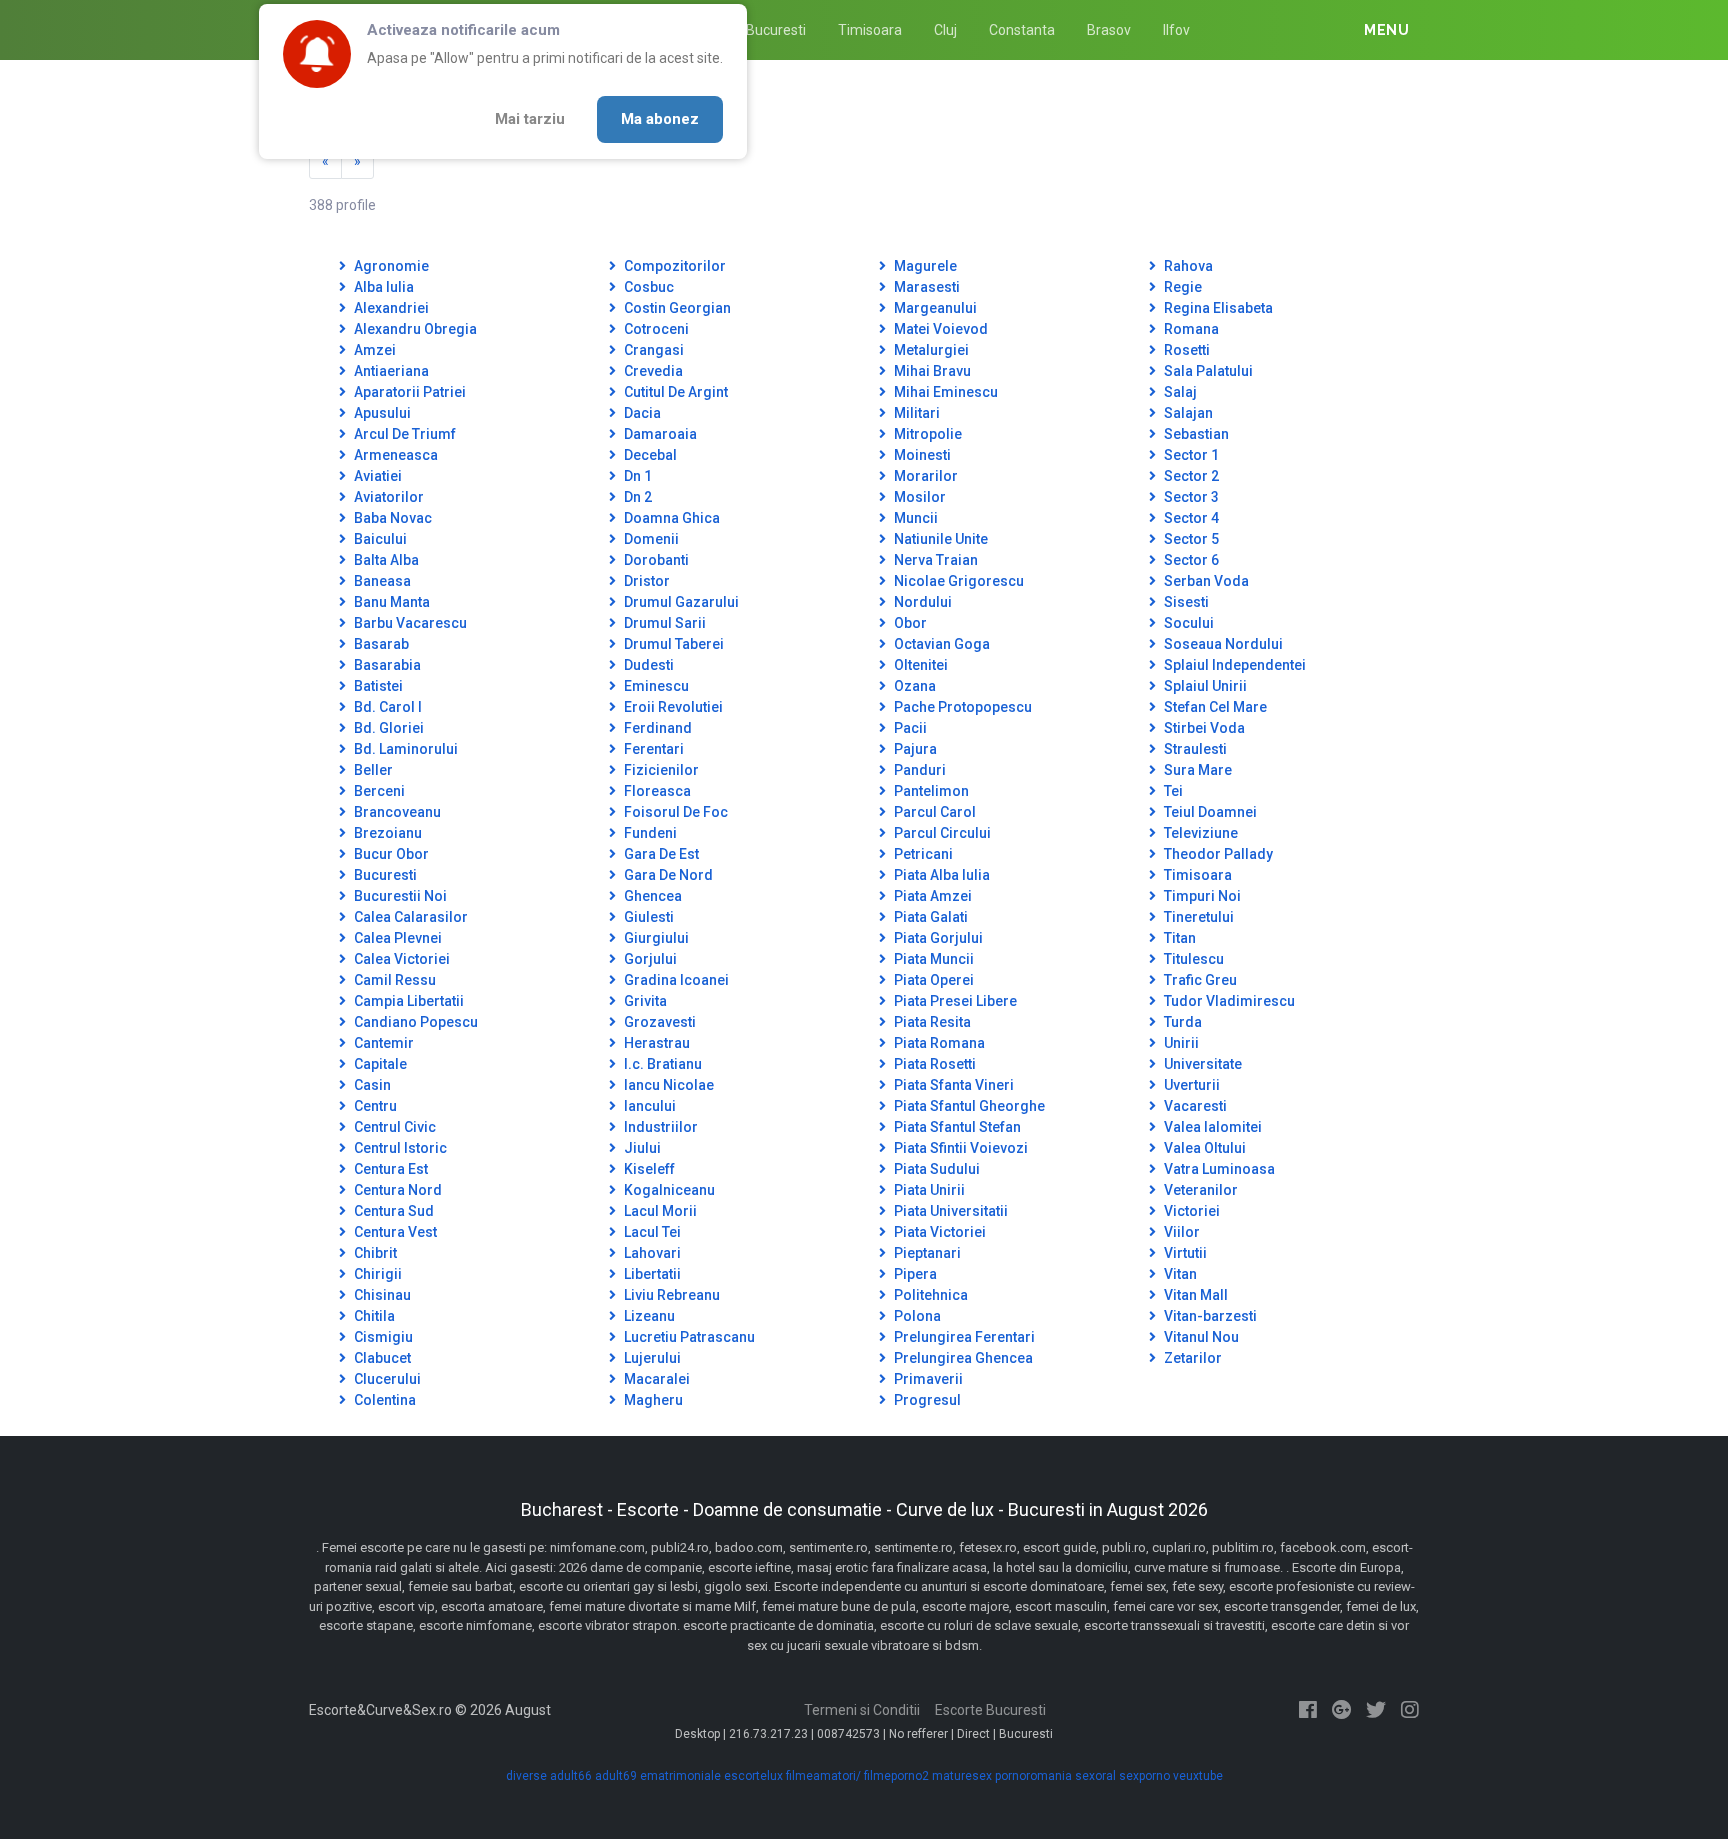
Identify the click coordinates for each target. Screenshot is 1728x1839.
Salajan (1187, 413)
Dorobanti (655, 560)
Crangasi (652, 350)
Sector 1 (1190, 455)
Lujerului (651, 1358)
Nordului (921, 602)
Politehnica (929, 1295)
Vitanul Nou (1200, 1337)
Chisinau (381, 1295)
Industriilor (659, 1127)
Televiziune (1199, 833)
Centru (374, 1106)
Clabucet (381, 1358)
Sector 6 (1190, 560)
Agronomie (390, 266)
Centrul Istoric (399, 1148)
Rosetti (1185, 350)
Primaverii (927, 1379)
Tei (1172, 791)
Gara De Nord (667, 875)
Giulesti (647, 917)
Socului (1187, 623)
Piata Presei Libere (954, 1001)
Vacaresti (1194, 1106)
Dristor (645, 581)
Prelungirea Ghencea (962, 1358)
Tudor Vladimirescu (1228, 1001)
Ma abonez (660, 119)
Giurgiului (655, 938)
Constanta (1022, 30)
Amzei (373, 350)
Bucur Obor (390, 854)
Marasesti (925, 287)
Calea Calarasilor (409, 917)
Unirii (1180, 1043)
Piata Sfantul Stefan (956, 1127)
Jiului (641, 1148)
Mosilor (918, 497)
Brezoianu (386, 833)
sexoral (1095, 1776)
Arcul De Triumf (403, 434)
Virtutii (1184, 1253)
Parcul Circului (941, 833)
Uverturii (1190, 1085)
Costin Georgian (676, 308)
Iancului (648, 1106)
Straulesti (1194, 749)
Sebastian (1195, 434)
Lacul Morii (659, 1211)
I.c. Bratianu (661, 1064)
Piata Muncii (932, 959)
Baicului (379, 539)
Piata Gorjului (937, 938)
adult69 (616, 1776)
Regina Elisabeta (1217, 308)
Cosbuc (647, 287)
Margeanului (934, 308)
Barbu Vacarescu (409, 623)
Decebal (649, 455)
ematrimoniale (680, 1776)
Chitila (373, 1316)
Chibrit (374, 1253)
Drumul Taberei (672, 644)
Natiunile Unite (939, 539)
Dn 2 (636, 497)
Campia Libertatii (407, 1001)
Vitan (1179, 1274)
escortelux (753, 1776)
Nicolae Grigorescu (957, 581)
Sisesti (1185, 602)
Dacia (641, 413)
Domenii (650, 539)
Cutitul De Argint (674, 392)
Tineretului (1197, 917)
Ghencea (651, 896)
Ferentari (652, 749)
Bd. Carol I (386, 707)
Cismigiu (382, 1337)
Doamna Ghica (670, 518)
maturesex (962, 1776)
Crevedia (652, 371)
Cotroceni (655, 329)
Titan (1178, 938)
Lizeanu (648, 1316)
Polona (916, 1316)
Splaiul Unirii (1204, 686)
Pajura (914, 749)
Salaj (1179, 392)
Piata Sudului (935, 1169)
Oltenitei (919, 665)
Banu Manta (390, 602)
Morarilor (924, 476)
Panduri (918, 770)
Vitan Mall (1194, 1295)
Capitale (379, 1064)
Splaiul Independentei (1233, 665)
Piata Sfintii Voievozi (959, 1148)
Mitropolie (926, 434)
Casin (371, 1085)
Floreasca (656, 791)
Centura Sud (392, 1211)
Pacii (909, 728)
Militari (915, 413)
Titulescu (1192, 959)
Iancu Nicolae (667, 1085)
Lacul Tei (651, 1232)
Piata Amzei (931, 896)
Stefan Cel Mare (1214, 707)
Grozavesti (658, 1022)
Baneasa (381, 581)
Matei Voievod (939, 329)
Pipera (914, 1274)
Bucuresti (776, 30)
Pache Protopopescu (961, 707)
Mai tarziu (530, 119)
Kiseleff (648, 1169)
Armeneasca (394, 455)
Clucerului (386, 1379)
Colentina (383, 1400)
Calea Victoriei (400, 959)
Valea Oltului (1203, 1148)
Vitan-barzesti (1209, 1316)
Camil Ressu (393, 980)
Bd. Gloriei (387, 728)
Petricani (922, 854)
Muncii (914, 518)
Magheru (652, 1400)
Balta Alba (385, 560)
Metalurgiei (930, 350)
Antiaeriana (390, 371)
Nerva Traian (934, 560)
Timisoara (870, 30)
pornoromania (1033, 1776)
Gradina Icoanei (675, 980)
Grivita (644, 1001)
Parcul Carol (933, 812)
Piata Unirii (928, 1190)
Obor (909, 623)
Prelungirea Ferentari (963, 1337)
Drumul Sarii (663, 623)
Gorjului (649, 959)
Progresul (926, 1400)
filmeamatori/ (823, 1776)
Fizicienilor (660, 770)
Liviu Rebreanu (670, 1295)
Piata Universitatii (949, 1211)
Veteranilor (1199, 1190)
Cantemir (382, 1043)
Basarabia (386, 665)
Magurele (924, 266)
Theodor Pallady (1217, 854)
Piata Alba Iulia (940, 875)
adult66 (571, 1776)
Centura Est (389, 1169)
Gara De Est (660, 854)
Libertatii (651, 1274)
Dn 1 (636, 476)
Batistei (377, 686)
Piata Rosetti (933, 1064)
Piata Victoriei (938, 1232)
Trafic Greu (1199, 980)
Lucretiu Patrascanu (688, 1337)
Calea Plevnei (396, 938)
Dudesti (647, 665)
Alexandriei (390, 308)
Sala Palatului (1207, 371)
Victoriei (1190, 1211)
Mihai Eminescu (944, 392)
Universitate (1201, 1064)
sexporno (1144, 1776)
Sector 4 (1190, 518)
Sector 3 (1190, 497)
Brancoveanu (396, 812)
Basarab (380, 644)
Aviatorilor (387, 497)
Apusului (381, 413)
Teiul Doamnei (1209, 812)
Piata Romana (938, 1043)
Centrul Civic (393, 1127)
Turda (1181, 1022)
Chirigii (376, 1274)
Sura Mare (1196, 770)
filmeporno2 (896, 1776)
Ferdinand (656, 728)
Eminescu (655, 686)
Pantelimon (930, 791)
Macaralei (655, 1379)
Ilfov (1176, 30)
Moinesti (921, 455)
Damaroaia (659, 434)
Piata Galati (929, 917)
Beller (372, 770)
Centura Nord (396, 1190)
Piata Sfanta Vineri (952, 1085)
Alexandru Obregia (414, 329)
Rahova (1187, 266)
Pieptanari (926, 1253)
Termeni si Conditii (862, 1710)
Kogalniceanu (668, 1190)
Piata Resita (931, 1022)
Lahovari (651, 1253)
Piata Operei (932, 980)
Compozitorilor (673, 266)
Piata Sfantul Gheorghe (968, 1106)
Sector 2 (1190, 476)
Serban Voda (1205, 581)
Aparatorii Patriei (408, 392)
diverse (526, 1776)
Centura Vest (394, 1232)
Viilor (1180, 1232)
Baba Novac (391, 518)
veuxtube (1198, 1776)
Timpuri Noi (1201, 896)
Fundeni (649, 833)
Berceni (378, 791)
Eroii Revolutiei (672, 707)
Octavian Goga (940, 644)
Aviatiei (376, 476)
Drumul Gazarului (680, 602)
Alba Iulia (382, 287)
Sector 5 (1190, 539)
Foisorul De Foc (674, 812)
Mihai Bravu (931, 371)
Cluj (945, 30)
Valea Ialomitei (1211, 1127)
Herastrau (655, 1043)
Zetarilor (1191, 1358)
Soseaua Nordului (1222, 644)
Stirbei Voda (1203, 728)
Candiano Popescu (414, 1022)
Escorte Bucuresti (990, 1710)
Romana (1190, 329)
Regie (1181, 287)
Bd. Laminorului (404, 749)
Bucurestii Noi (399, 896)
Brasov (1109, 30)
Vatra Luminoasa (1218, 1169)
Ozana (913, 686)
